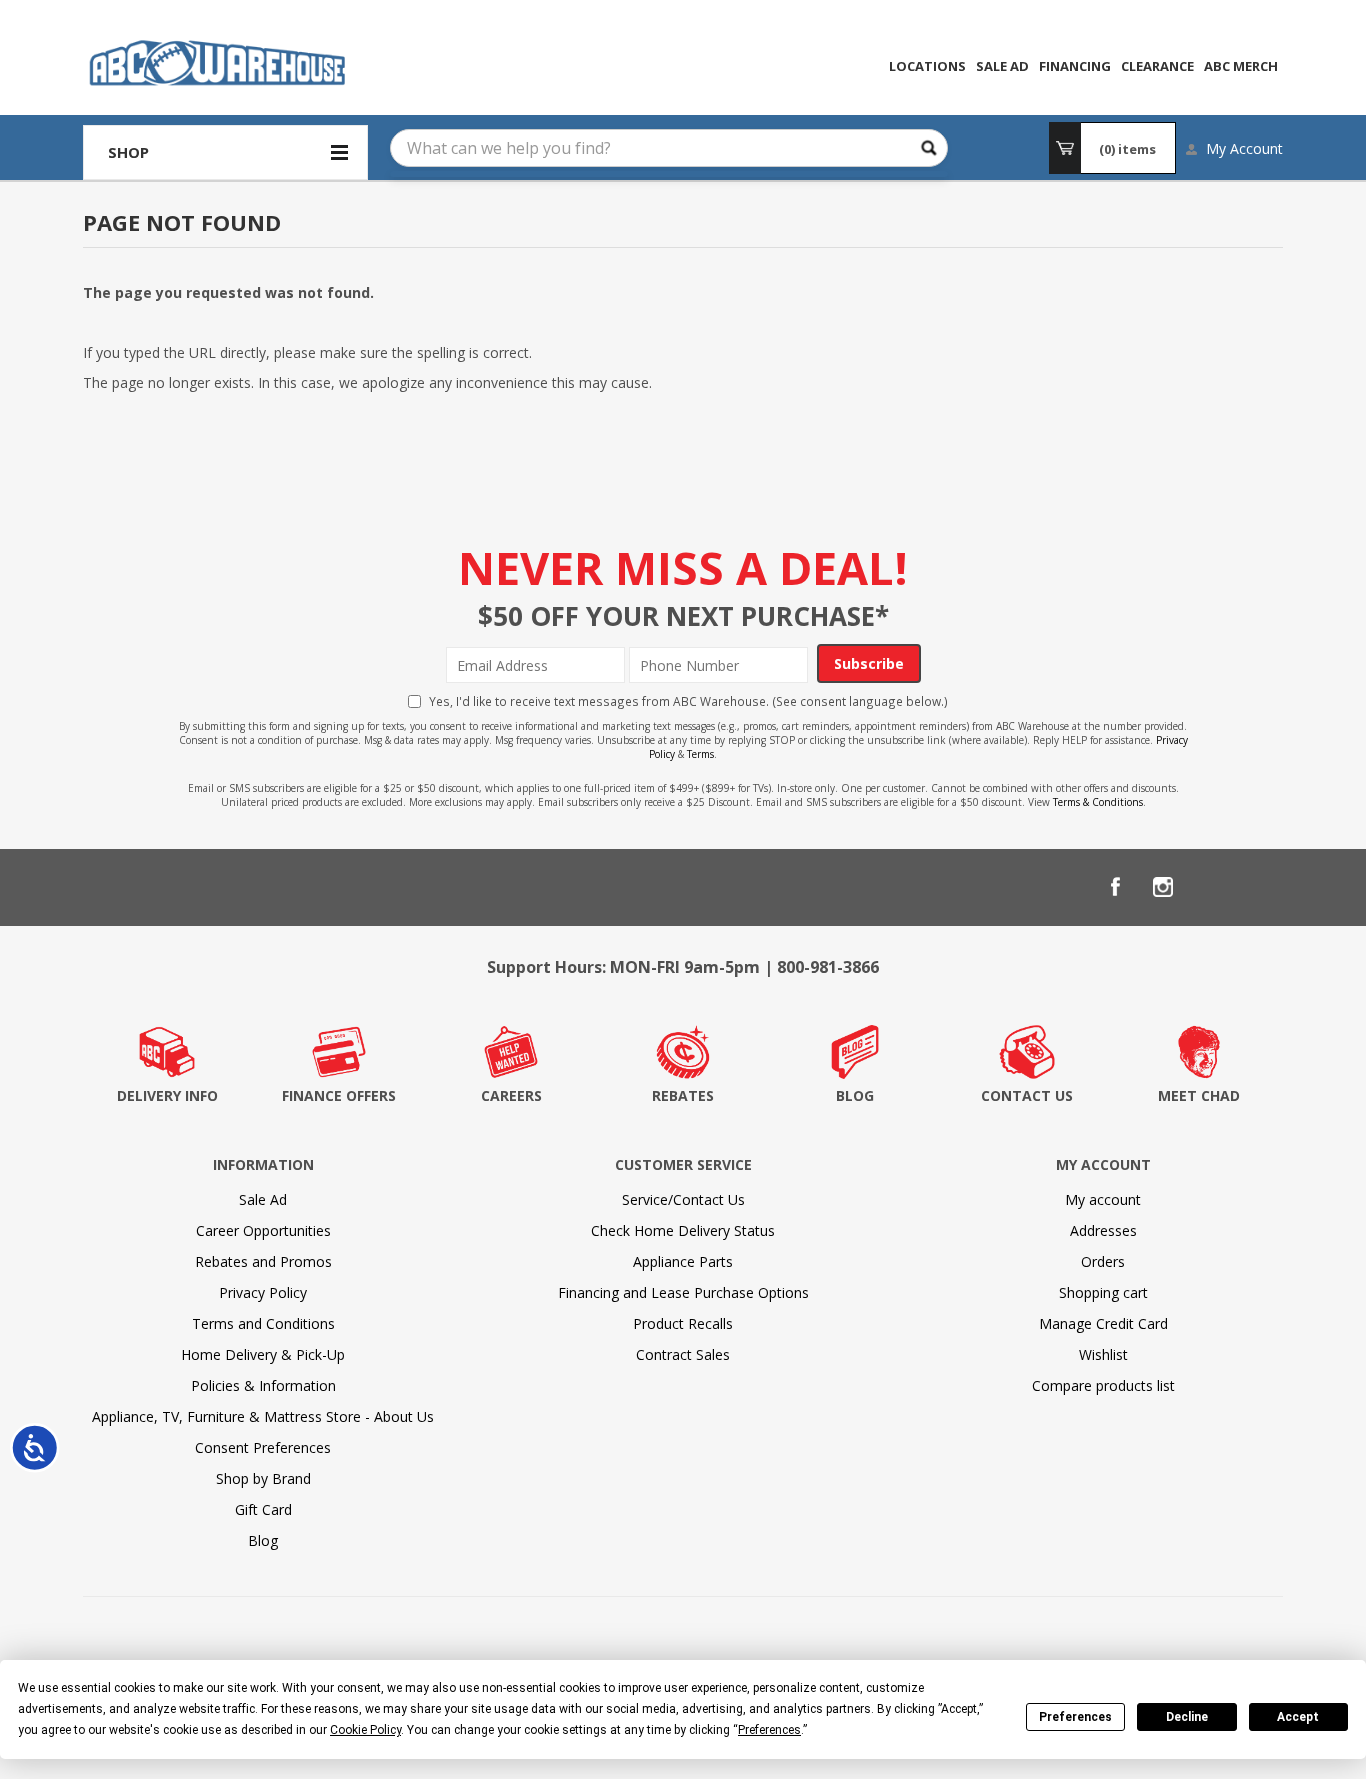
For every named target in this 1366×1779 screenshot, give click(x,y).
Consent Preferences (263, 1447)
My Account (1244, 148)
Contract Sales (683, 1354)
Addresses (1103, 1230)
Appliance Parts (683, 1261)
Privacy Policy (263, 1292)
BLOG (855, 1095)
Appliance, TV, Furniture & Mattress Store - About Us (263, 1416)
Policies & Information (263, 1385)
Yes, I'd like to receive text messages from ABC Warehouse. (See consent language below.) (688, 701)
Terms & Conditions (1098, 802)
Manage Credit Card (1103, 1323)
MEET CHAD (1199, 1095)
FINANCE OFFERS (339, 1095)
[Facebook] (1115, 887)
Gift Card (263, 1509)
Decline (1187, 1717)
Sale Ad (263, 1199)
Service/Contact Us (683, 1199)
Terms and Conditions (263, 1323)
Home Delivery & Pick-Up (263, 1354)
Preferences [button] (769, 1730)
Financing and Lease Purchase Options (683, 1292)
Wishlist (1103, 1354)
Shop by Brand (263, 1478)
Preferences (1075, 1717)
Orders (1103, 1261)
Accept (1298, 1717)
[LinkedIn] (1211, 887)
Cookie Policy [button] (365, 1730)
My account (1103, 1199)
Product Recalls (683, 1323)
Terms (700, 754)
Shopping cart (1103, 1292)
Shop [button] (128, 152)
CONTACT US (1027, 1095)
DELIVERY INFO (167, 1095)
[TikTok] (1259, 887)
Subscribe (869, 663)
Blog (263, 1540)
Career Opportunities (263, 1230)
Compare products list (1103, 1385)
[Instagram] (1163, 887)
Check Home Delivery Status (683, 1230)
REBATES (683, 1095)
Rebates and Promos (263, 1261)
